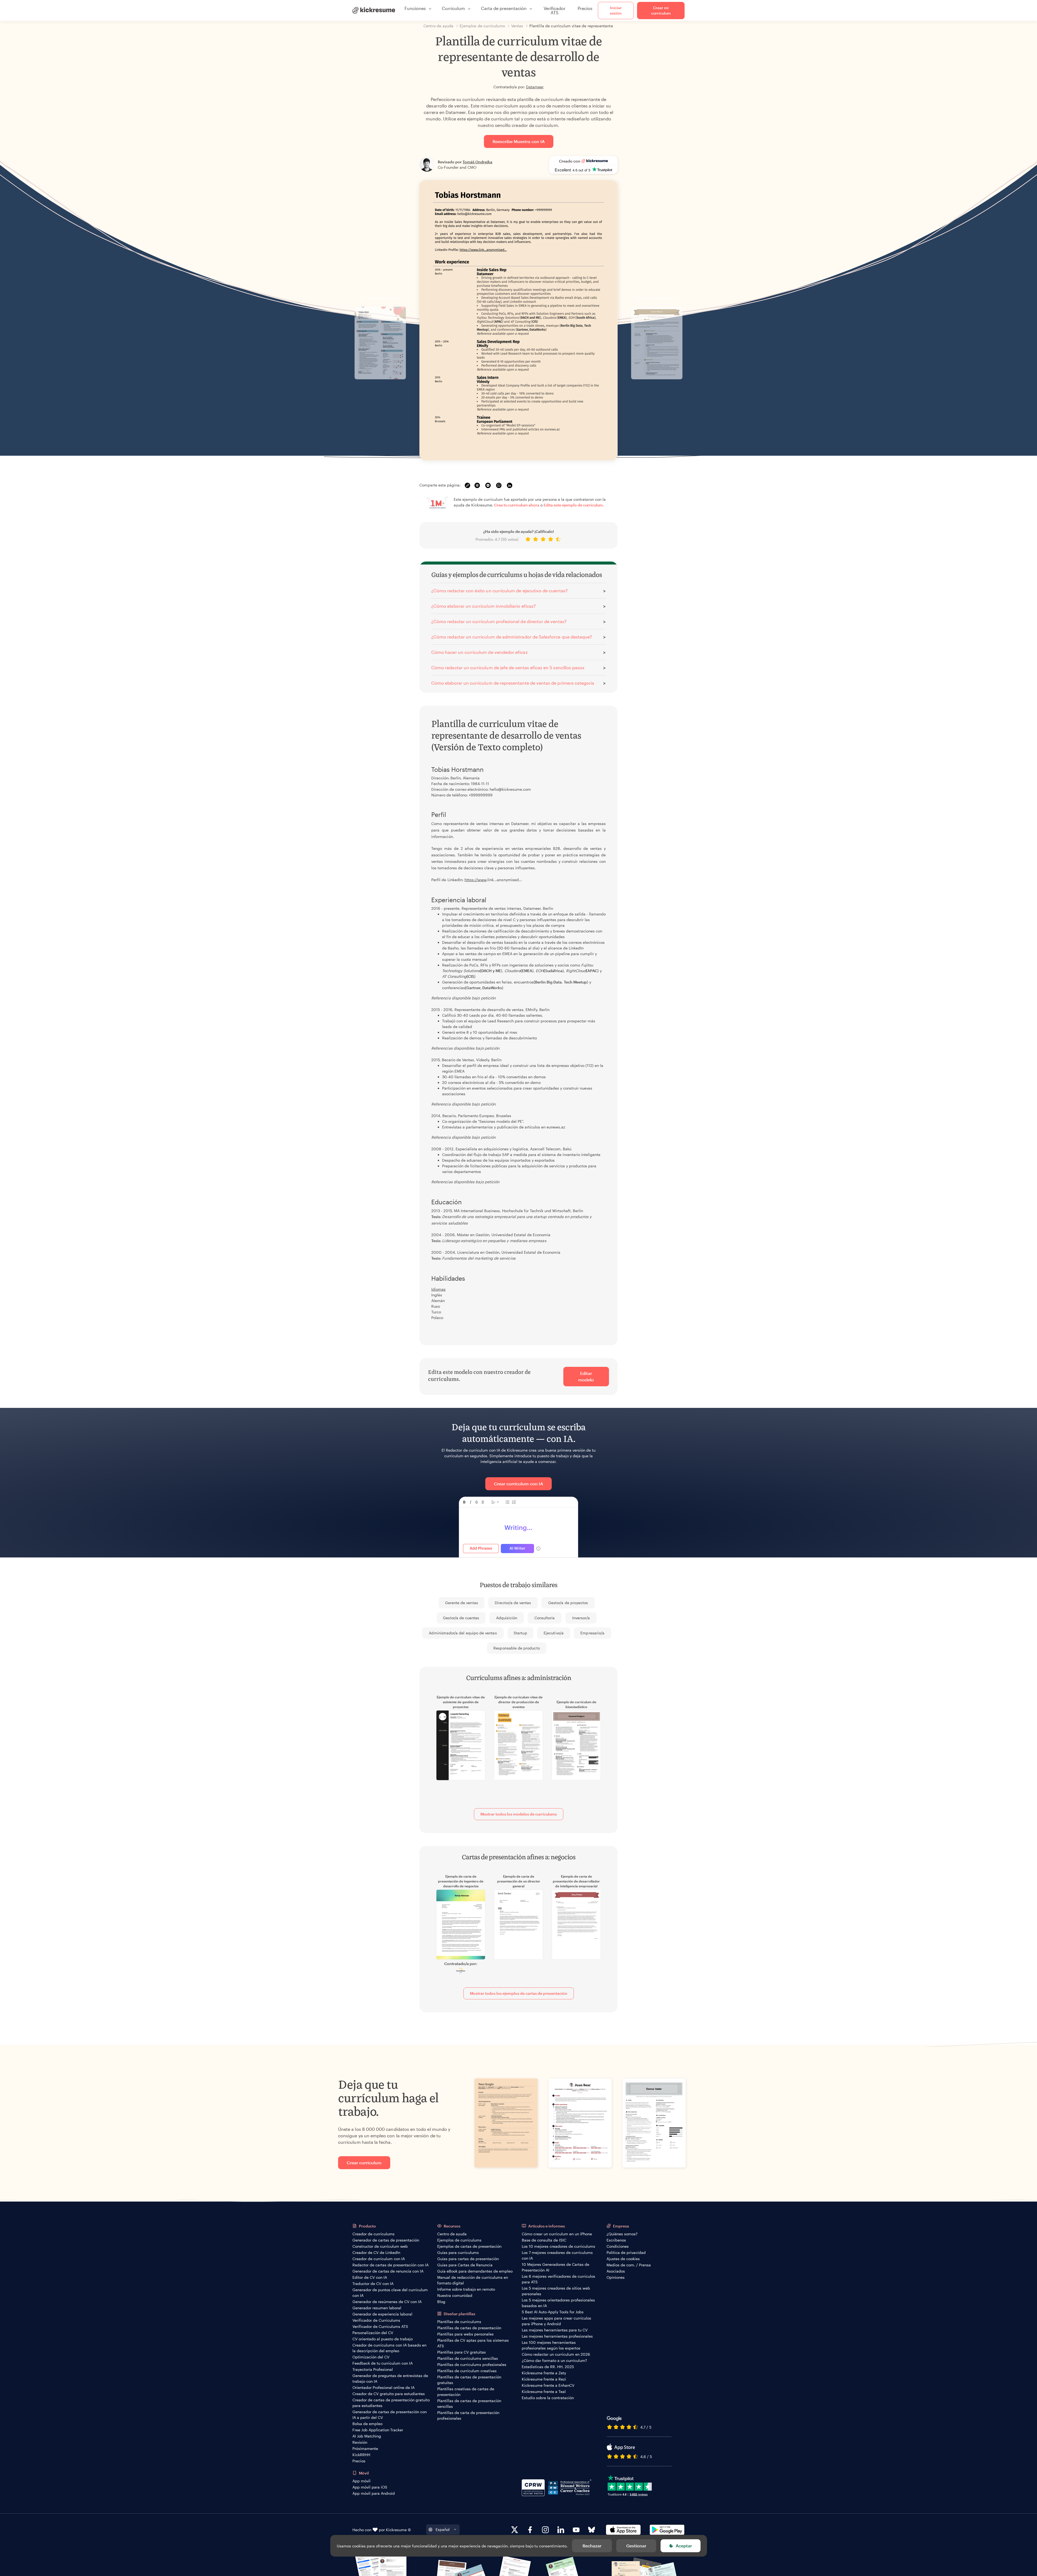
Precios (585, 8)
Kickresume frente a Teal (544, 2391)
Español (443, 2529)
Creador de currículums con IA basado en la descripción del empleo (389, 2348)
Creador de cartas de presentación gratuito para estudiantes (391, 2403)
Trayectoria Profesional (373, 2369)
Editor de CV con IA (370, 2277)
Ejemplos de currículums (459, 2240)
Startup (520, 1633)
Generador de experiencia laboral (382, 2314)
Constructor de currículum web (380, 2246)
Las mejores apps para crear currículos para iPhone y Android (556, 2321)
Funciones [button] (415, 8)
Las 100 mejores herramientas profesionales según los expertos (551, 2345)
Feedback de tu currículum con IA (383, 2363)
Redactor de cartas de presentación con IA (390, 2265)
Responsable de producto (516, 1648)
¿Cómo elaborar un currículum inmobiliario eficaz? (484, 606)
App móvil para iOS (370, 2487)
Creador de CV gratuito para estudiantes (389, 2394)
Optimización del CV (371, 2357)
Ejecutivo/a (554, 1633)
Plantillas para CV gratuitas (462, 2352)
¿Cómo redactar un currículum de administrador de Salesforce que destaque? (512, 637)
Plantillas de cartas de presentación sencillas (469, 2403)
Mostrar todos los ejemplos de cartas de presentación (519, 1993)
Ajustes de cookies (623, 2259)
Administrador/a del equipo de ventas (463, 1633)
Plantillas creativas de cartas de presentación (466, 2392)
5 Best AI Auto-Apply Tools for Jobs (553, 2312)
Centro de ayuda (452, 2234)
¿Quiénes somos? (622, 2234)
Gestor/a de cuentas (461, 1618)
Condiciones (618, 2246)
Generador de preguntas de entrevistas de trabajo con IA (390, 2378)
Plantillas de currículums (459, 2322)
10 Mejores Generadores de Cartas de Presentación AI (555, 2267)
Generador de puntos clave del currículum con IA (390, 2293)
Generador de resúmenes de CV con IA (387, 2302)
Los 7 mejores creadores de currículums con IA (557, 2255)
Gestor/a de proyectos (568, 1603)
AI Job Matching (367, 2436)
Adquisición (507, 1618)
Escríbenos (616, 2240)
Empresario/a (592, 1633)
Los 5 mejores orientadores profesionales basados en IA (558, 2303)
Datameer (535, 87)
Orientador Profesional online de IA (383, 2387)
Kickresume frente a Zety (544, 2373)
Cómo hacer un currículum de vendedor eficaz (479, 652)
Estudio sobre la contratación (548, 2398)
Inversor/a (581, 1618)
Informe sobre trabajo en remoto (466, 2289)
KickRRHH (361, 2455)
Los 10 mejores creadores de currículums (558, 2246)
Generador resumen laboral (377, 2308)
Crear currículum (364, 2163)
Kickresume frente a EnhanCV (548, 2385)
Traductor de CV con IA (373, 2283)
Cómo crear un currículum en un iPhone (557, 2234)
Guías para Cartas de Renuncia (465, 2265)
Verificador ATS (555, 10)
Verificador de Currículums (376, 2320)
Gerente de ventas (462, 1603)
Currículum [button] (453, 8)
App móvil (361, 2481)
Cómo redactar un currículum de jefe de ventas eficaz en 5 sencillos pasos (508, 667)
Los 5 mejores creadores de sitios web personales (556, 2291)
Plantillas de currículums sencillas (468, 2358)
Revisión (360, 2442)
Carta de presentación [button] (504, 8)
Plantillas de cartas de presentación (469, 2328)
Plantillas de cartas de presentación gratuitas (469, 2380)
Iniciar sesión (616, 10)
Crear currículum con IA (518, 1484)
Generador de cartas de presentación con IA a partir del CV (390, 2415)
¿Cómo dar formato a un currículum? (554, 2360)
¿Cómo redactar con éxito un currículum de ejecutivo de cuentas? (499, 591)
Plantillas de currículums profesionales (472, 2364)
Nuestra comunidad (455, 2295)
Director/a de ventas (513, 1603)
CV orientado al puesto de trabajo (383, 2339)
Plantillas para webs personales (465, 2334)
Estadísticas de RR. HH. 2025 (548, 2367)
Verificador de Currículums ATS (380, 2326)
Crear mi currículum (661, 10)
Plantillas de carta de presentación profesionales (468, 2415)
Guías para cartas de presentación (468, 2259)
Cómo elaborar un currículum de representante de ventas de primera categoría (513, 683)
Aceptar (684, 2546)
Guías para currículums (458, 2252)
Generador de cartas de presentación (386, 2240)
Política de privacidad (626, 2252)
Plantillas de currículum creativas (467, 2371)
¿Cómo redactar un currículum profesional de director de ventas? (499, 621)
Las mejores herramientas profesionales (557, 2336)
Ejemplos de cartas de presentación (469, 2246)
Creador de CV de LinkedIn (376, 2252)
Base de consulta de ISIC (544, 2240)
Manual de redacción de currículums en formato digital (473, 2280)
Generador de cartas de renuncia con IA (388, 2271)
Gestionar (636, 2546)
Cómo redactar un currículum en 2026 (556, 2354)
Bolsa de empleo (367, 2424)
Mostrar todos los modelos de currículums (519, 1814)
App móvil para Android (374, 2493)
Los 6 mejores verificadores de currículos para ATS (558, 2279)
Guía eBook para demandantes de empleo (475, 2271)
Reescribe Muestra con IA (519, 141)
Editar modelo (586, 1376)
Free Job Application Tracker (378, 2430)
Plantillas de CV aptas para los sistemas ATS (473, 2343)
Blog (441, 2302)
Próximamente (365, 2448)
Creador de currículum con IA (379, 2259)
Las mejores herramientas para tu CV (555, 2330)
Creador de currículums (373, 2234)
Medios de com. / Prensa (629, 2265)
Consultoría (545, 1618)
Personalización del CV (373, 2333)
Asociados (616, 2271)
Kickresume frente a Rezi (544, 2379)
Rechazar (592, 2546)
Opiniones (616, 2277)
